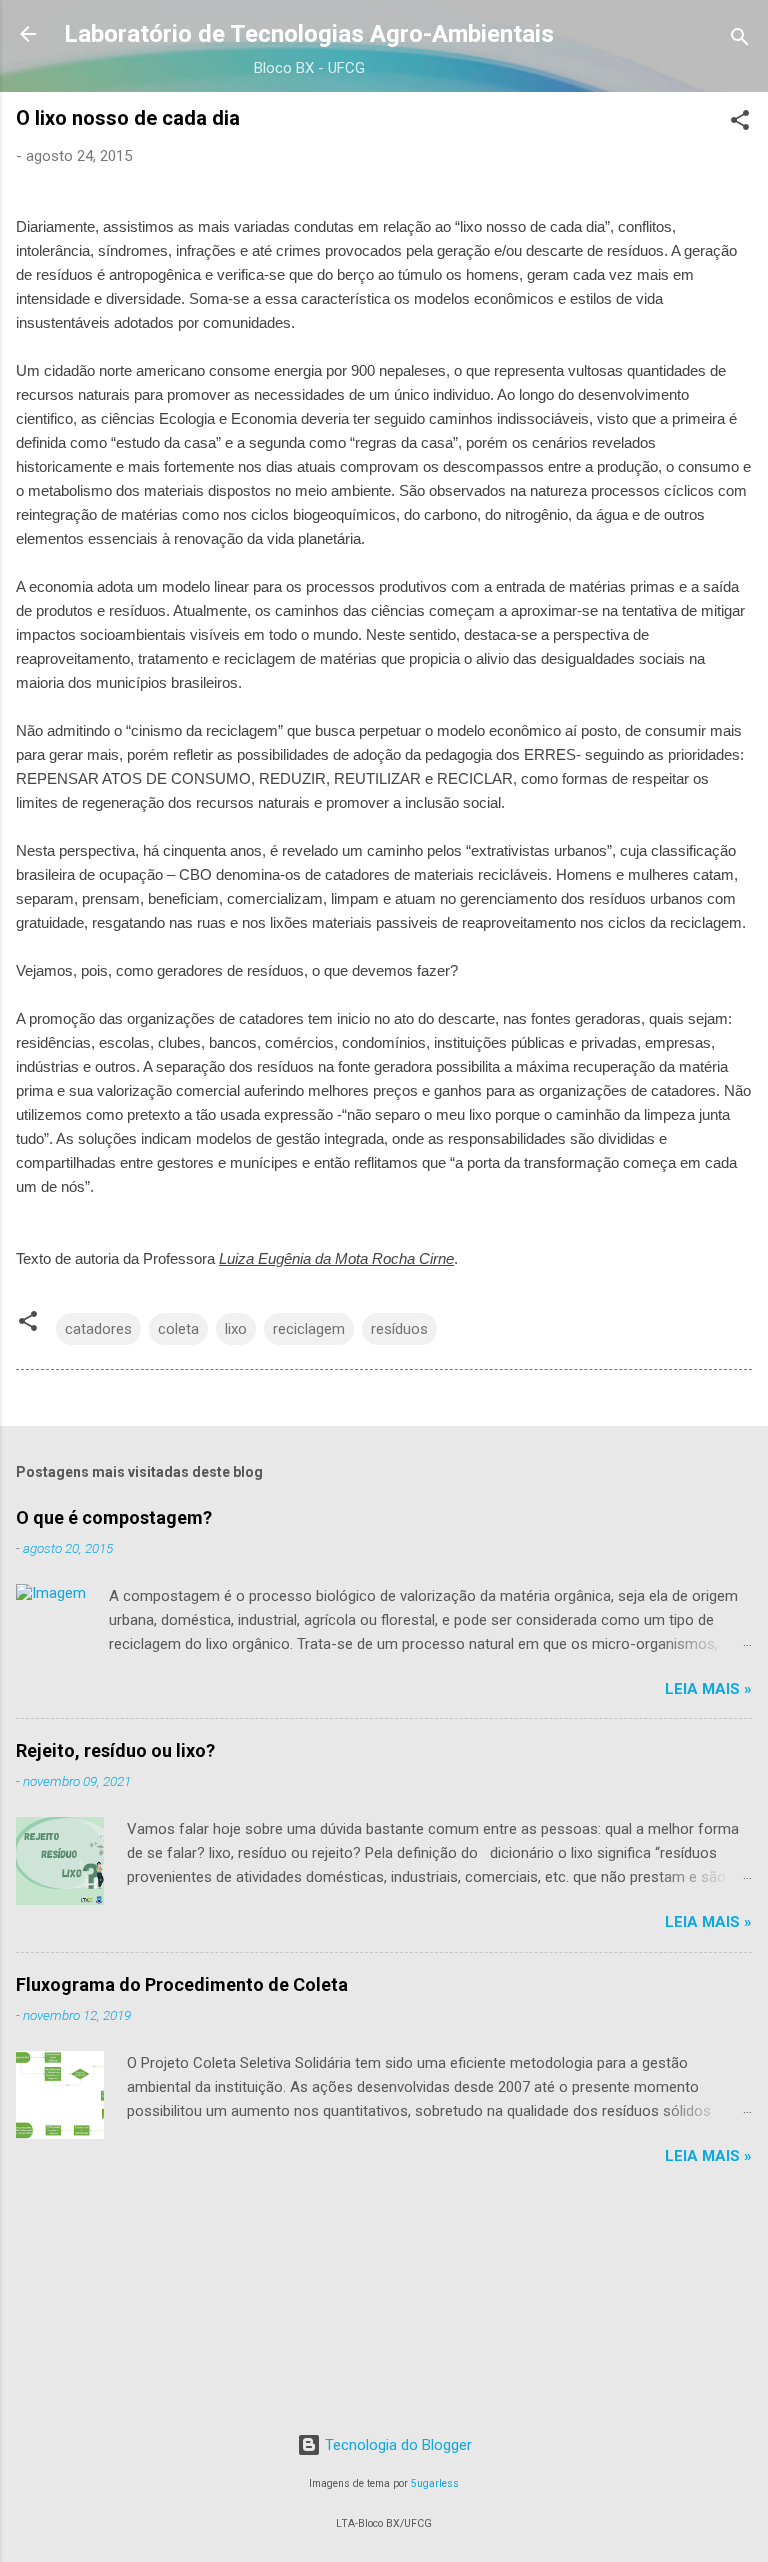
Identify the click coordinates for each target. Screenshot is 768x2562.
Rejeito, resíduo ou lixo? (115, 1750)
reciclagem (309, 1329)
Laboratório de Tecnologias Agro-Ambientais (309, 34)
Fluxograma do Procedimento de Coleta (182, 1984)
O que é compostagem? (114, 1517)
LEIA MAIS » (708, 1689)
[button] (740, 123)
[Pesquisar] (740, 40)
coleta (178, 1329)
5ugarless (435, 2483)
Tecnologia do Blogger (396, 2445)
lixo (236, 1329)
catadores (98, 1329)
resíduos (399, 1329)
